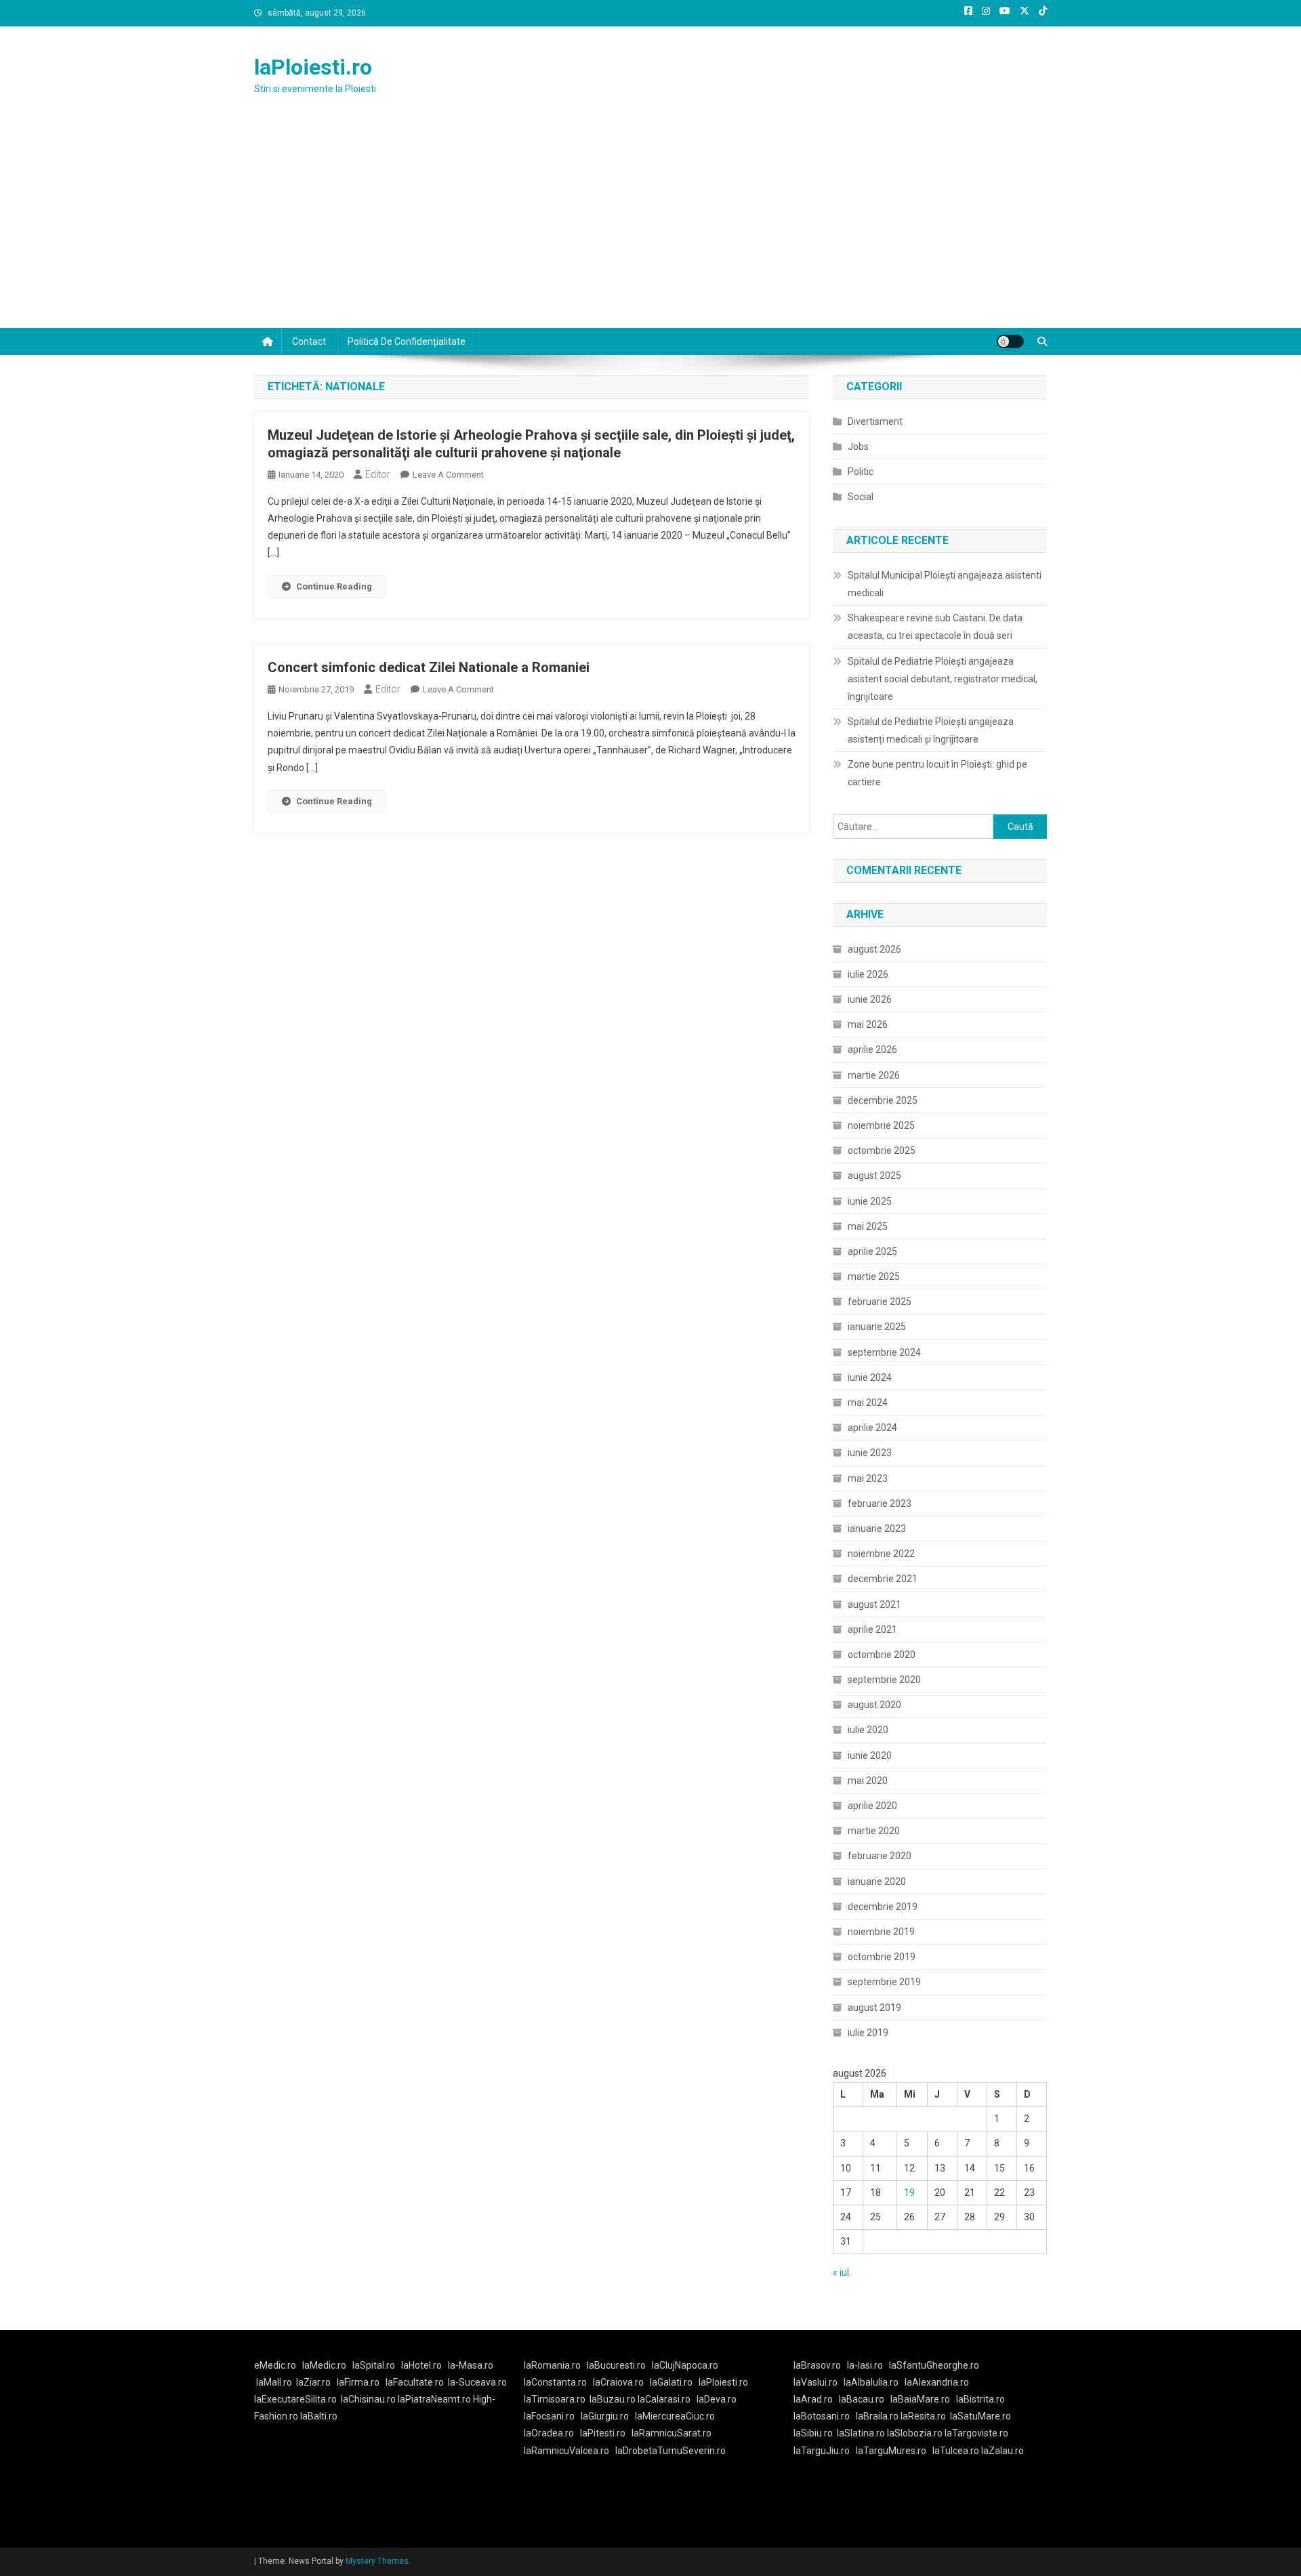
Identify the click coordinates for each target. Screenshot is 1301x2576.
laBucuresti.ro (616, 2365)
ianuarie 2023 (877, 1529)
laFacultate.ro (415, 2382)
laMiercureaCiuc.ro (675, 2416)
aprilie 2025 (872, 1251)
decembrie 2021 (883, 1579)
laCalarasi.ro (664, 2399)
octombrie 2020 (882, 1655)
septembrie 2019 (884, 1982)
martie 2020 (874, 1831)
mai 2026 (868, 1024)
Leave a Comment (448, 475)
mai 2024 (868, 1403)
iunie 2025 (870, 1201)
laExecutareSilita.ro (295, 2399)
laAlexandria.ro (937, 2382)
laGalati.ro (671, 2382)
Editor (378, 474)
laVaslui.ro (819, 2382)
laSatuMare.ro (980, 2416)
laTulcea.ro (957, 2451)
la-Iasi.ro (865, 2365)
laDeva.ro (717, 2399)
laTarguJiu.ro (825, 2451)
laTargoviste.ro (976, 2433)
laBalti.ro (319, 2416)
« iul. (842, 2272)
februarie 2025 (880, 1302)
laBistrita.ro (980, 2399)
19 (909, 2193)
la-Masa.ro (471, 2365)
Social (861, 497)
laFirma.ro (358, 2382)
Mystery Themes (377, 2561)
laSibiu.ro (813, 2433)
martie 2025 (874, 1276)
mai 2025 (868, 1226)
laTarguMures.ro (891, 2451)
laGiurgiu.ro (608, 2416)
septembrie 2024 (884, 1352)
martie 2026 (874, 1075)
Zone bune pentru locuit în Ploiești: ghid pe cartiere (937, 773)
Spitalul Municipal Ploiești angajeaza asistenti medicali (945, 584)
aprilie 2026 (872, 1050)
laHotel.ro (421, 2365)
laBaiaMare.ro (920, 2399)
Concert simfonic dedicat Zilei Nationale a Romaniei (429, 667)
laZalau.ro (1003, 2451)
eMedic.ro (275, 2365)
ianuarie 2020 (877, 1882)
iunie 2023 (870, 1453)
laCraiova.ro (618, 2382)
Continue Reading (334, 586)
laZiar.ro (313, 2382)
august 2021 (874, 1604)
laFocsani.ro (549, 2416)
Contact (309, 341)
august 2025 (874, 1176)
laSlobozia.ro (915, 2433)
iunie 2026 (870, 999)
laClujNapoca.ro (685, 2365)
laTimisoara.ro (555, 2399)
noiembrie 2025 (881, 1125)
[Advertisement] (650, 226)
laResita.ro (923, 2416)
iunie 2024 (870, 1377)
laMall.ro (274, 2382)
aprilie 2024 (872, 1428)
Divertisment (875, 421)
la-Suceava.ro (477, 2382)
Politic (861, 472)
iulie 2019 (868, 2033)
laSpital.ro (374, 2365)
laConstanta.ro (555, 2382)
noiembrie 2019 (881, 1932)
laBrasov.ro (817, 2365)
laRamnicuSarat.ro (672, 2433)
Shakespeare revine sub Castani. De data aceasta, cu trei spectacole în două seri (935, 627)
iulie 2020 (868, 1730)
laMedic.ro (325, 2365)
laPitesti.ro (603, 2433)
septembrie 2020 (884, 1680)
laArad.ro (813, 2399)
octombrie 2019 (882, 1957)
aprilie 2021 (872, 1629)
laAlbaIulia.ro (871, 2382)
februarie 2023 (880, 1503)
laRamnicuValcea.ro (566, 2451)
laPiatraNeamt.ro (434, 2399)
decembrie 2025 (883, 1100)
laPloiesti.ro (313, 67)
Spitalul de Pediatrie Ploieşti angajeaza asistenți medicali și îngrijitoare (931, 730)
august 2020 (874, 1705)
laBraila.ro (877, 2416)
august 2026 (874, 949)
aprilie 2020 (872, 1806)
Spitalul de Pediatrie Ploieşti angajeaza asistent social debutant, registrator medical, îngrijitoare (943, 679)
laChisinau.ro (368, 2399)
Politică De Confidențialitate (407, 341)
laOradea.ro (549, 2433)
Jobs (858, 446)
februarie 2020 (880, 1856)
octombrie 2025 (882, 1150)
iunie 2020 (870, 1756)
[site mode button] (1010, 341)
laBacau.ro (862, 2399)
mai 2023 (868, 1478)
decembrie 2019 (883, 1907)
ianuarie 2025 (877, 1327)
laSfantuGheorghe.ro (934, 2365)
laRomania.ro (552, 2365)
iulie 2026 (868, 974)
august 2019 (874, 2008)
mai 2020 (868, 1781)
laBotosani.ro (822, 2416)
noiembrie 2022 (881, 1554)
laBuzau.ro (614, 2399)
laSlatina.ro (861, 2433)
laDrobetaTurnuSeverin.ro (670, 2451)
